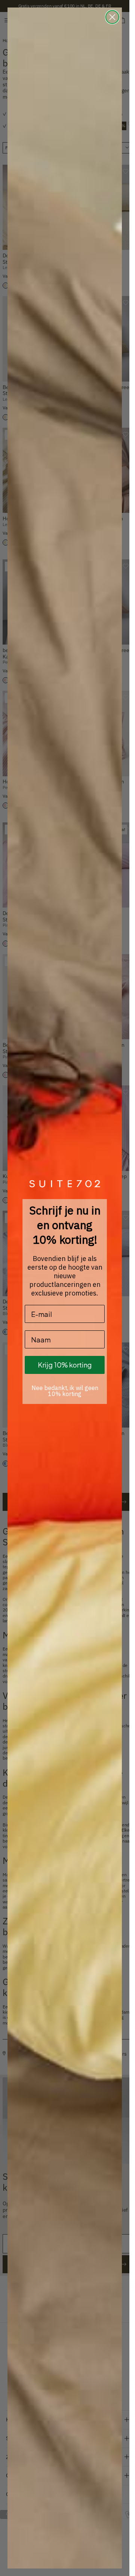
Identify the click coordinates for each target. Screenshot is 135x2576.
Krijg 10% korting (65, 1365)
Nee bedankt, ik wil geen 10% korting (65, 1391)
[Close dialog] (112, 17)
